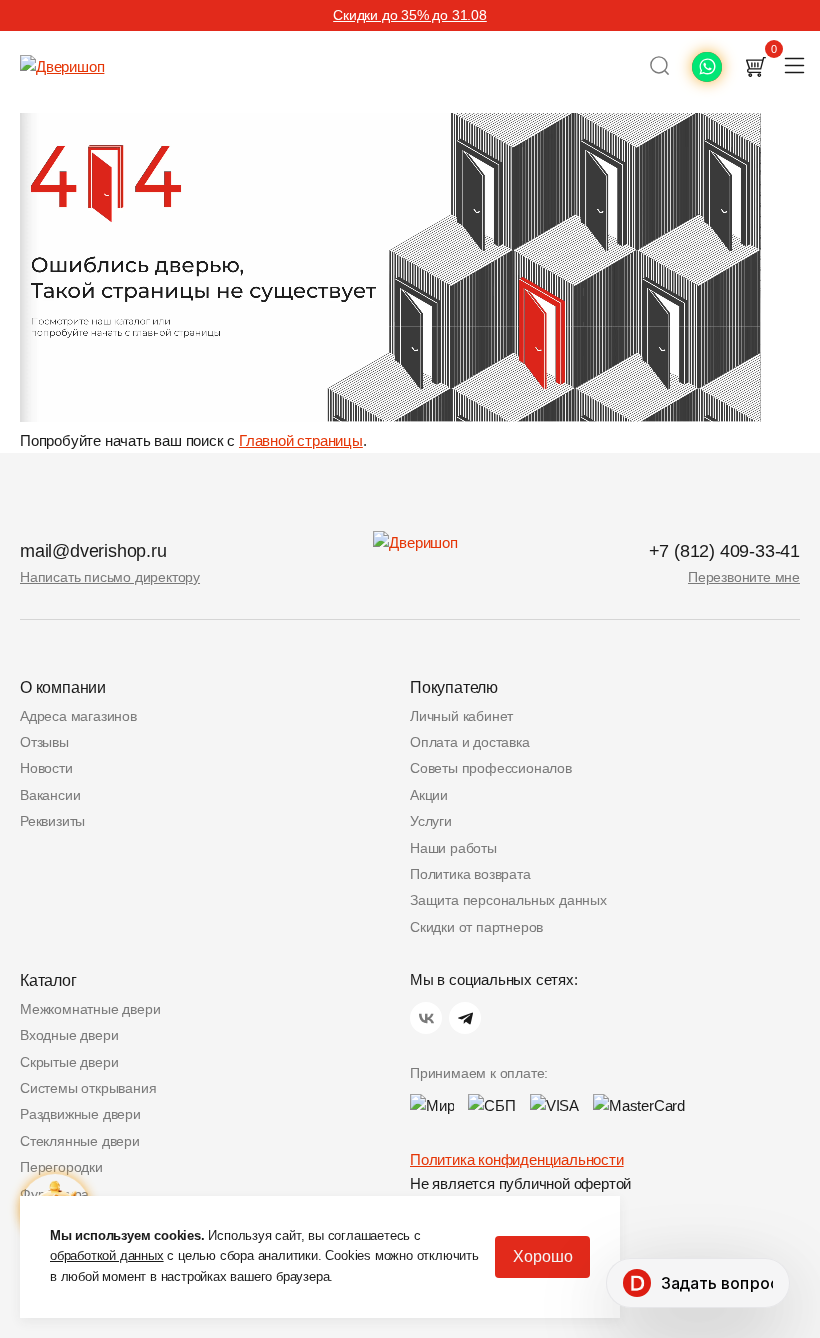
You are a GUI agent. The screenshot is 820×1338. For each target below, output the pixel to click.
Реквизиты (52, 821)
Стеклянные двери (80, 1141)
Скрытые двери (69, 1062)
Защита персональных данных (508, 900)
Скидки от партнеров (476, 927)
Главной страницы (301, 440)
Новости (46, 768)
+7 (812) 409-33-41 (724, 551)
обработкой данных (107, 1255)
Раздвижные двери (80, 1114)
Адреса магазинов (78, 716)
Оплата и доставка (470, 742)
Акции (429, 795)
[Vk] (426, 1018)
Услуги (431, 821)
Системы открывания (88, 1088)
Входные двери (69, 1035)
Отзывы (44, 742)
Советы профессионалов (491, 768)
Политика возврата (470, 874)
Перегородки (61, 1167)
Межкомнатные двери (90, 1009)
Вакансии (50, 795)
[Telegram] (465, 1018)
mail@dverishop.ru (93, 551)
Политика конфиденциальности (517, 1159)
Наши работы (453, 848)
